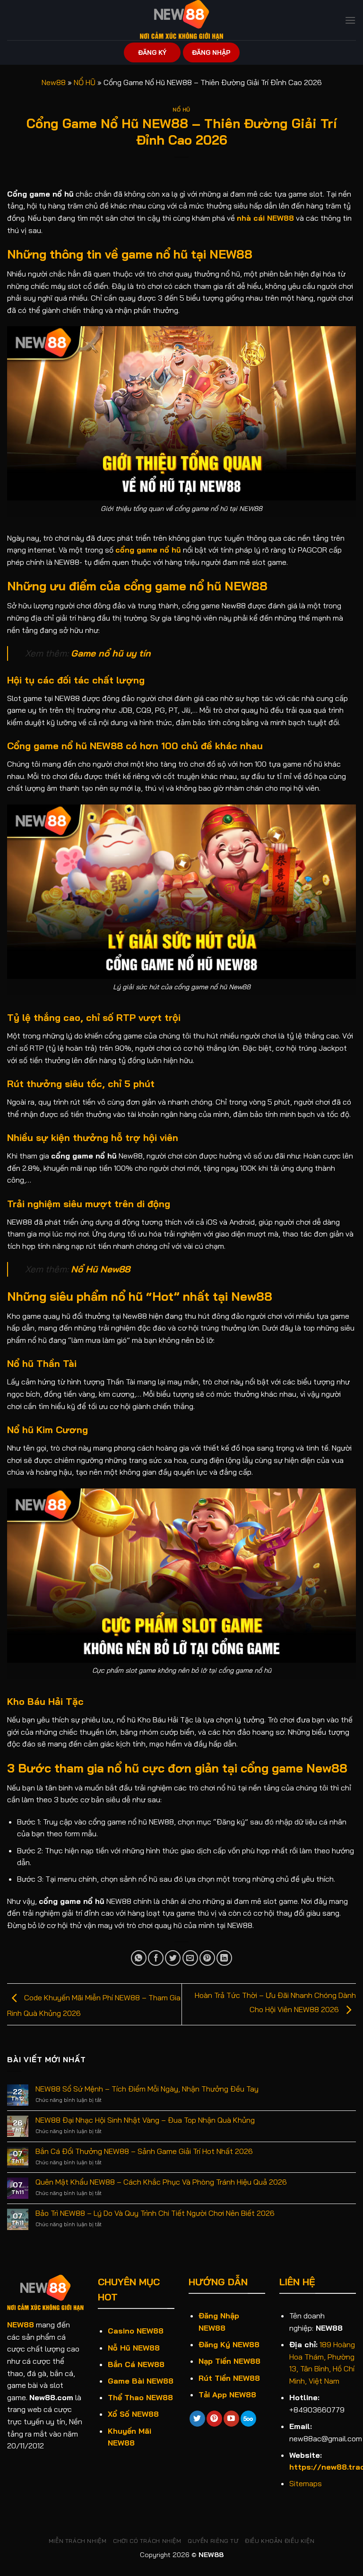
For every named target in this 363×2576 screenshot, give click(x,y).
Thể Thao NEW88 (140, 2397)
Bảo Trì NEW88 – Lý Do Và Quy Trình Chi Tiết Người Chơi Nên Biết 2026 (155, 2213)
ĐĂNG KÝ (152, 52)
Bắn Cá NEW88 (136, 2364)
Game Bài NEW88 (141, 2381)
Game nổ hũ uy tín (111, 653)
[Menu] (350, 20)
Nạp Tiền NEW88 (229, 2361)
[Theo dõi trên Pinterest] (214, 2419)
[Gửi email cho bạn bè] (190, 1958)
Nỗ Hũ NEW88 (134, 2348)
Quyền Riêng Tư (213, 2541)
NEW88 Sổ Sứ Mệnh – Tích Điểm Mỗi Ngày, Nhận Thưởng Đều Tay (147, 2089)
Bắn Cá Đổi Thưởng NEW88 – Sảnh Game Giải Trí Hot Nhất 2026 (144, 2151)
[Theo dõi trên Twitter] (197, 2419)
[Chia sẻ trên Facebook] (156, 1958)
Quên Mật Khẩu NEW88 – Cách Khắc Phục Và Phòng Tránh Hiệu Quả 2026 (161, 2182)
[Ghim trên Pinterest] (207, 1958)
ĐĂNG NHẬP (211, 52)
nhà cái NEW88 (265, 218)
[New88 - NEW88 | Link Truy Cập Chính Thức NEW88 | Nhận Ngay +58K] (181, 20)
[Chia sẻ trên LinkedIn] (224, 1958)
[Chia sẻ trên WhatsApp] (139, 1958)
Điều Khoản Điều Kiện (280, 2541)
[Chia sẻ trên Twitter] (173, 1958)
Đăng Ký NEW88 (229, 2344)
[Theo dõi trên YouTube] (231, 2419)
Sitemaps (306, 2483)
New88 (54, 82)
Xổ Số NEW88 (133, 2414)
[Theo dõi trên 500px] (248, 2419)
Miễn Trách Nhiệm (78, 2541)
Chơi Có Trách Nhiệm (147, 2541)
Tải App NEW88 (227, 2394)
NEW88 (21, 2325)
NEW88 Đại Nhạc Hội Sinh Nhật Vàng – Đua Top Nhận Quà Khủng (145, 2120)
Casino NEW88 (136, 2331)
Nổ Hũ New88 (100, 1269)
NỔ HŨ (85, 82)
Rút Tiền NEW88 (229, 2378)
